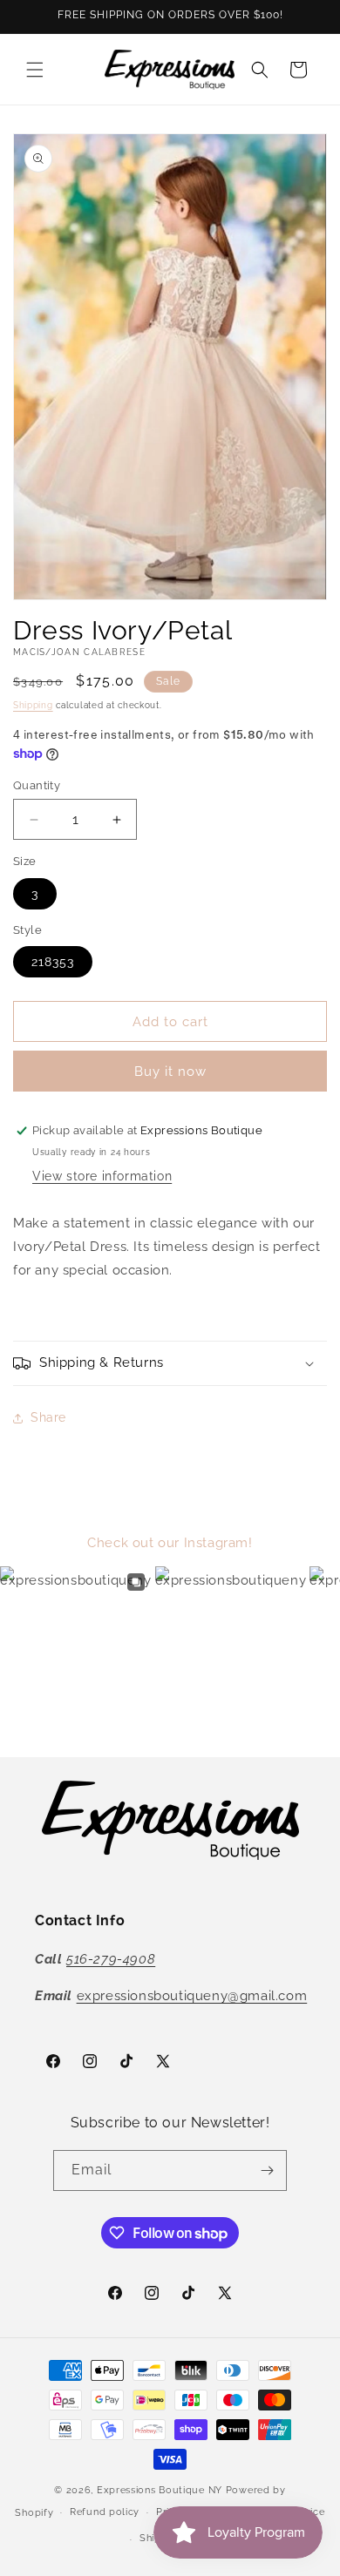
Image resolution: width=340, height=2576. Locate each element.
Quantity (37, 785)
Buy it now (170, 1072)
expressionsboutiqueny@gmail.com (192, 1996)
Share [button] (48, 1417)
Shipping (33, 705)
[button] (35, 70)
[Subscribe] (267, 2170)
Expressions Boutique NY (160, 2490)
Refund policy (105, 2512)
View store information (102, 1176)
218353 (53, 962)
